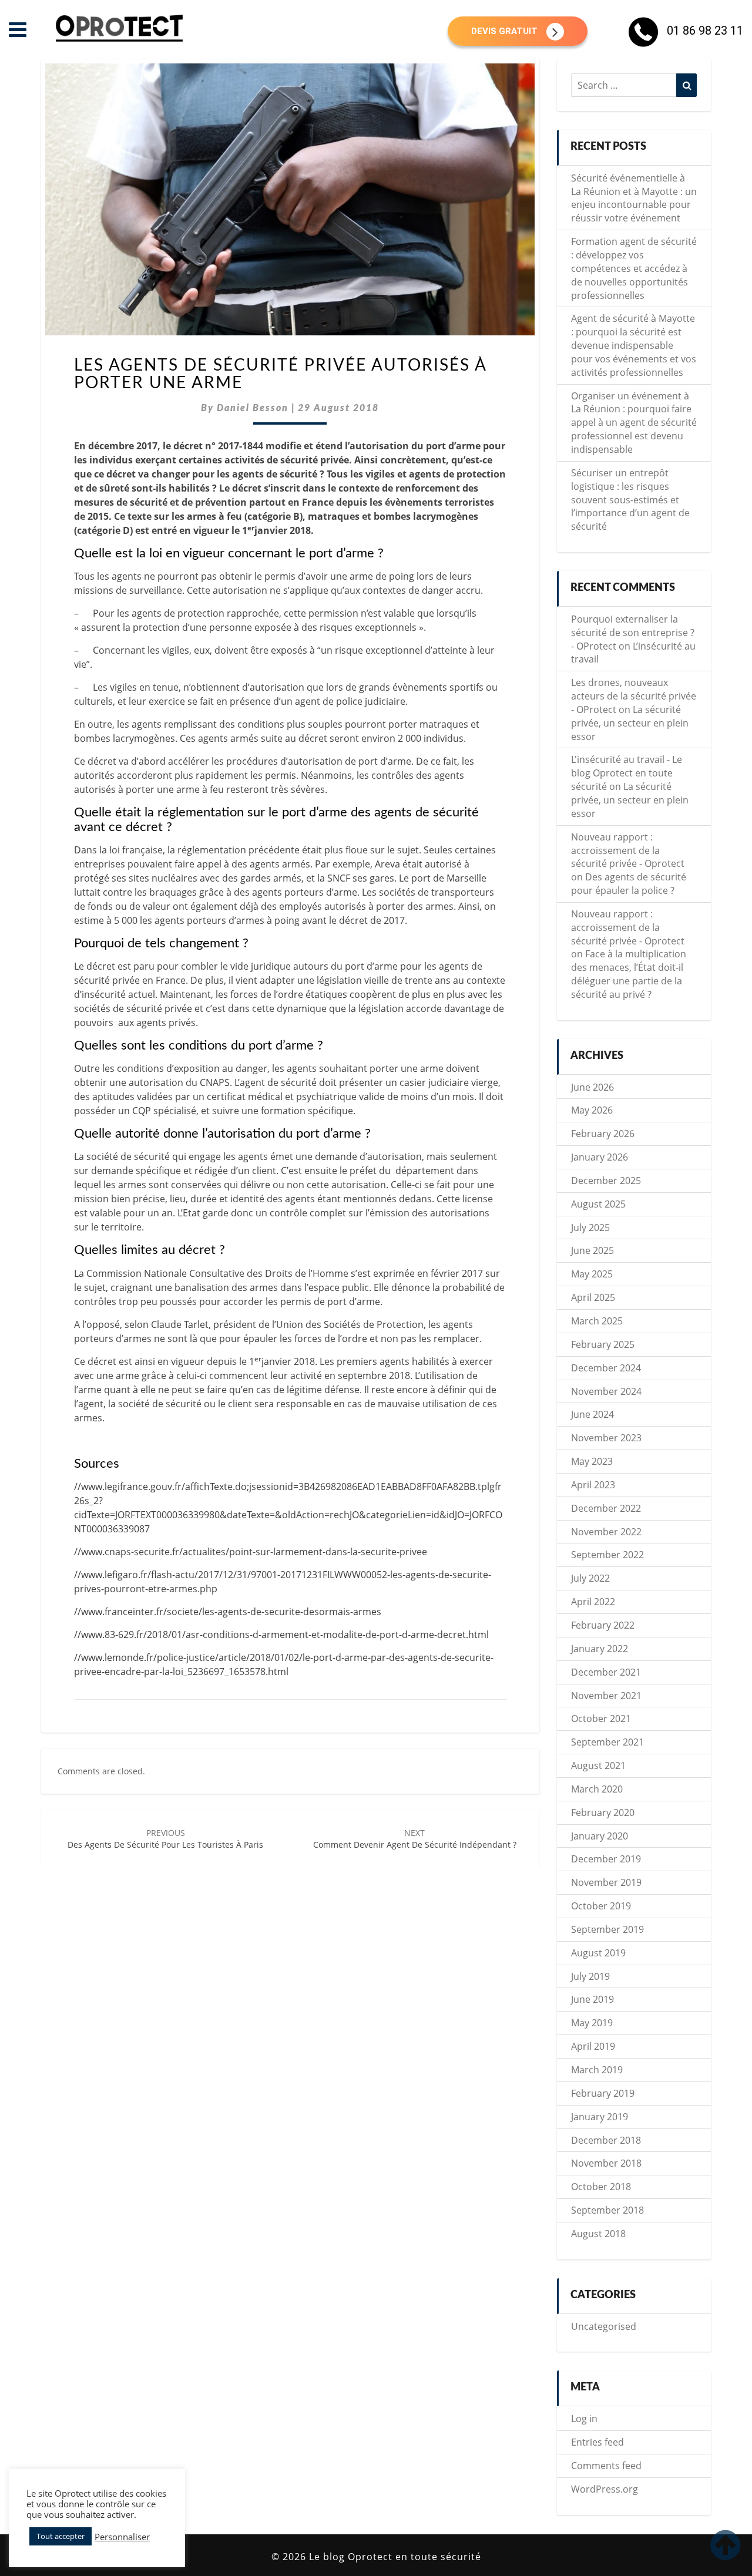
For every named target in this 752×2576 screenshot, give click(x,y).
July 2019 (590, 1976)
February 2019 (603, 2093)
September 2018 (607, 2210)
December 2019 (606, 1859)
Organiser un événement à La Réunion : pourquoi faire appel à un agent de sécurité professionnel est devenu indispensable (634, 423)
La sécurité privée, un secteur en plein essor (630, 723)
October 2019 (601, 1906)
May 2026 (592, 1110)
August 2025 (598, 1204)
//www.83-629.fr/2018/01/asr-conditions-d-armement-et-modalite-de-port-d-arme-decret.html (281, 1635)
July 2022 (590, 1578)
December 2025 (606, 1181)
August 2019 (598, 1953)
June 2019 (592, 1999)
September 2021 (607, 1742)
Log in (584, 2419)
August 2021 (598, 1765)
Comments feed (606, 2466)
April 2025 (593, 1297)
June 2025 (592, 1250)
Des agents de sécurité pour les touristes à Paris (165, 1839)
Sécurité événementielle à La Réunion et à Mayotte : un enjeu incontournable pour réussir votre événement (634, 198)
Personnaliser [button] (122, 2537)
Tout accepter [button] (61, 2536)
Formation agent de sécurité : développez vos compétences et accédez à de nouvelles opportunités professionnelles (634, 268)
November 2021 (606, 1696)
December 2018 (606, 2140)
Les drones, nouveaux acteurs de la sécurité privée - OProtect (634, 696)
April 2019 (593, 2046)
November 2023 (606, 1438)
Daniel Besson (253, 408)
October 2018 (601, 2187)
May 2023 (592, 1461)
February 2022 (603, 1625)
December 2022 (606, 1508)
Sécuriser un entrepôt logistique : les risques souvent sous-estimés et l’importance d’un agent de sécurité (630, 500)
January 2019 (600, 2117)
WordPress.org (605, 2489)
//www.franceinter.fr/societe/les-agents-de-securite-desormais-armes (228, 1612)
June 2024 (592, 1414)
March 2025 (597, 1321)
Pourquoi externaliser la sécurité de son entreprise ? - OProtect (633, 633)
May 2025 (592, 1274)
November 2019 (606, 1882)
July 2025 (590, 1228)
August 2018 (598, 2234)
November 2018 (606, 2163)
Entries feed (597, 2442)
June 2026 (592, 1087)
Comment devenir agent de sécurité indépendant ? (415, 1839)
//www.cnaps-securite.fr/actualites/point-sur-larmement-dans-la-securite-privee (251, 1552)
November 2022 (606, 1532)
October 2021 (601, 1719)
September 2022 (607, 1555)
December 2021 (606, 1672)
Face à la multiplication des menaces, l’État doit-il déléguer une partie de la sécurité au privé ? (629, 974)
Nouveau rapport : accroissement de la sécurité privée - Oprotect (628, 850)
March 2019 (597, 2070)
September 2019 (607, 1929)
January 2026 (600, 1157)
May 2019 (592, 2023)
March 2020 (597, 1789)
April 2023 (593, 1485)
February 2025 (603, 1344)
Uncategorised (604, 2326)
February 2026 (603, 1134)
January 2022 (600, 1649)
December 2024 (606, 1368)
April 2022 (593, 1602)
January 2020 (600, 1836)
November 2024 (606, 1391)
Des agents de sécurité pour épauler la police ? (629, 884)
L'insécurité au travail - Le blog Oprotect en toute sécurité (627, 773)
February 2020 (603, 1812)
